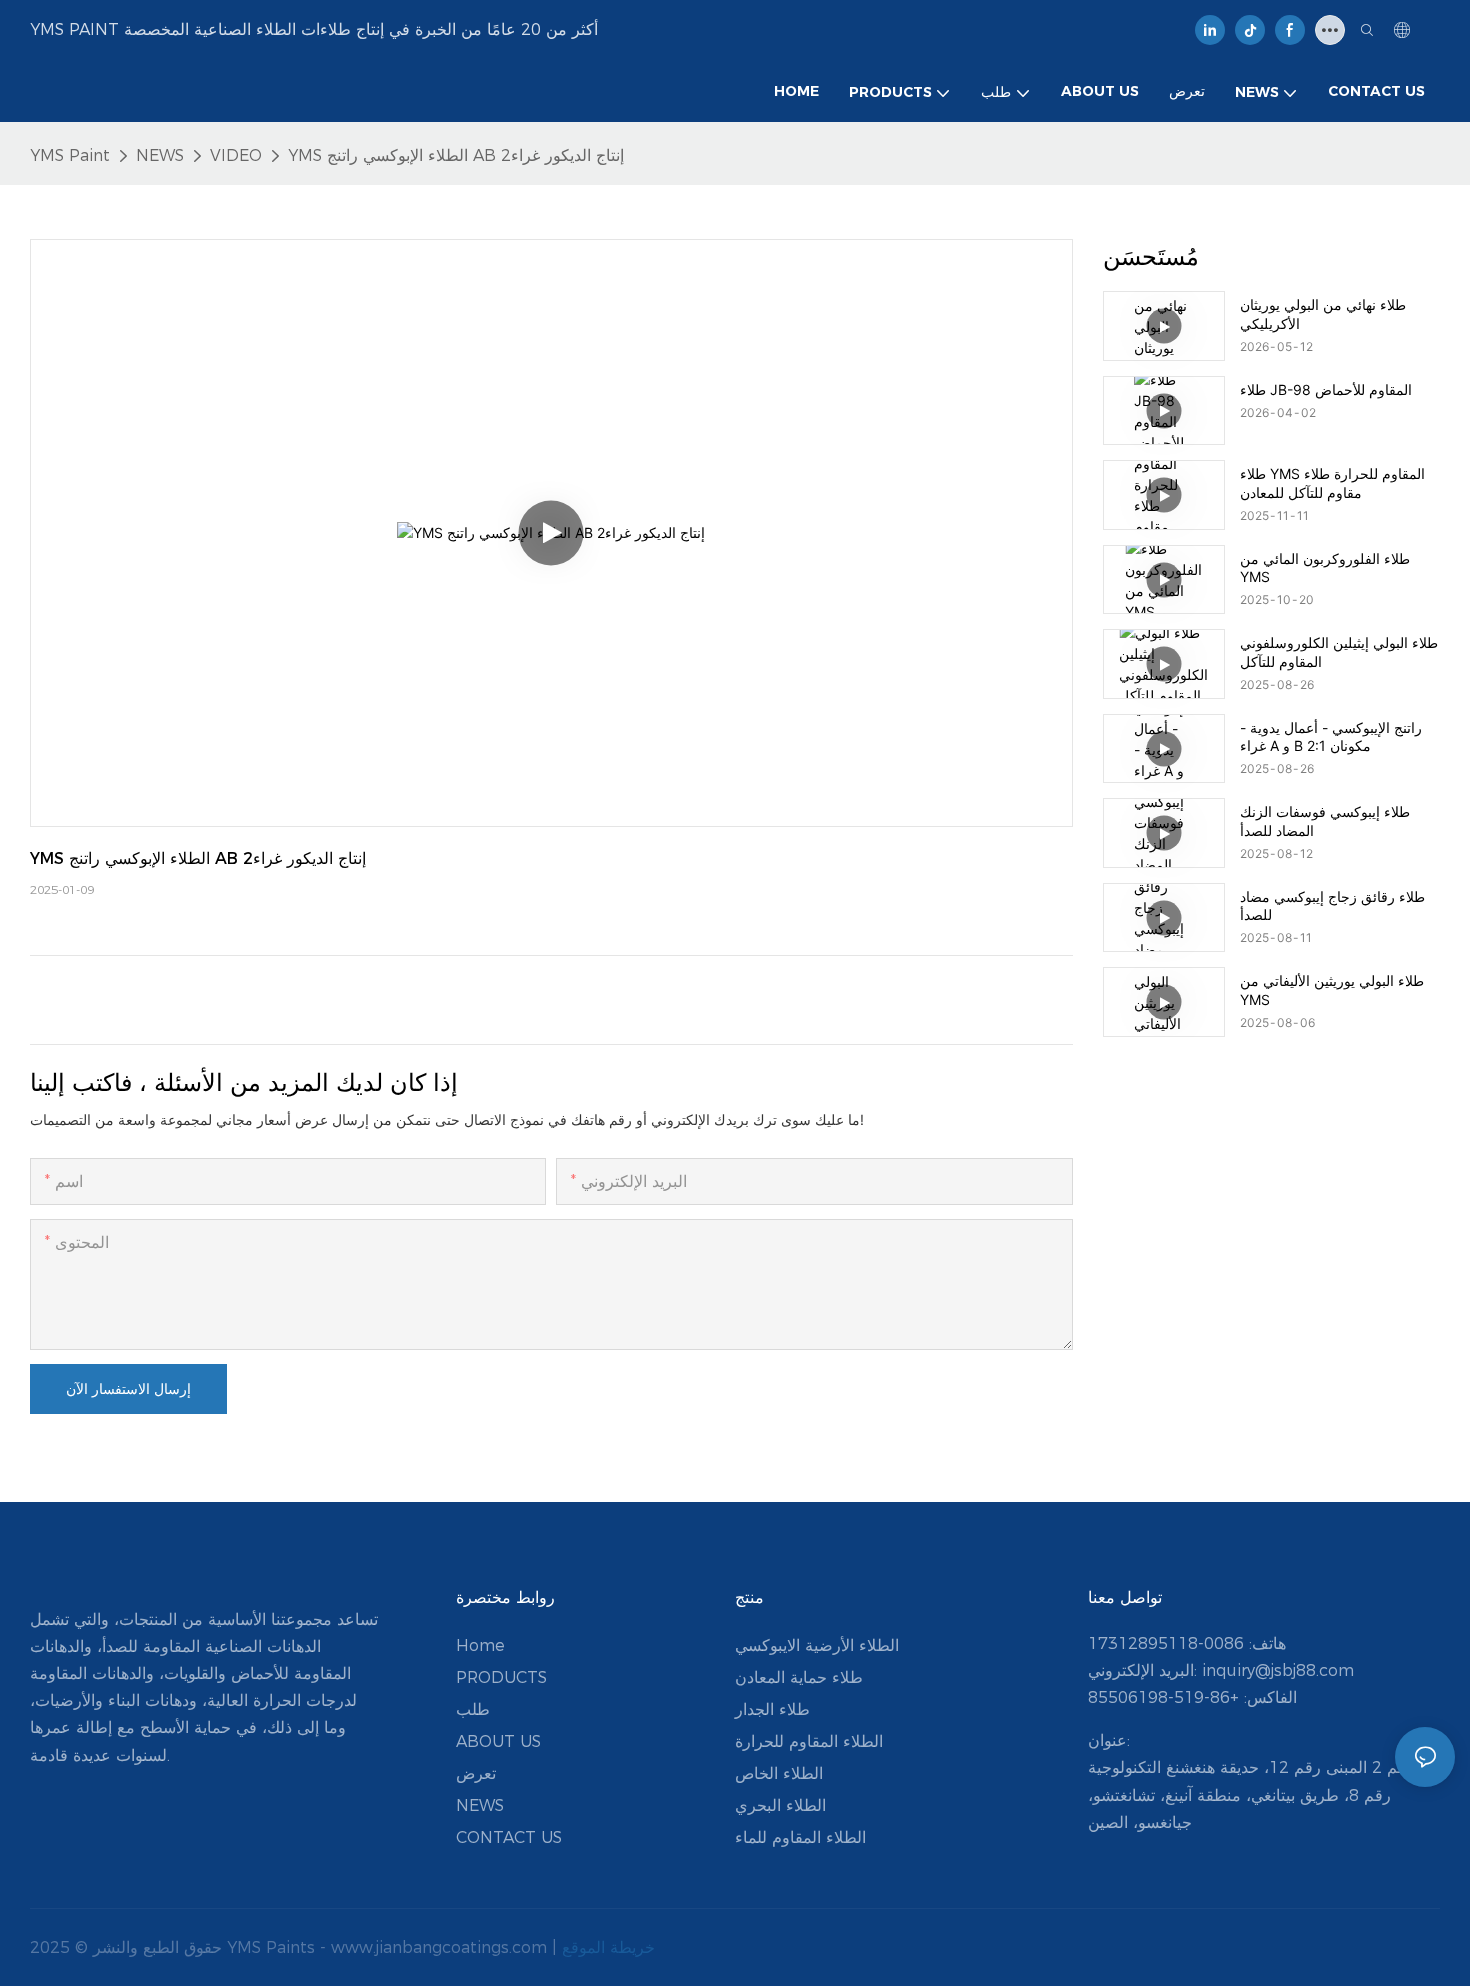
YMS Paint (70, 155)
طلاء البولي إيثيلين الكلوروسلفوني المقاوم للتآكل (1339, 651)
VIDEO (236, 155)
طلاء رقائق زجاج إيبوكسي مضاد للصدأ (1332, 905)
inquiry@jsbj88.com (1278, 1670)
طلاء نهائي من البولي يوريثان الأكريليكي (1323, 313)
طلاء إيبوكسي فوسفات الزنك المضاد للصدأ (1325, 820)
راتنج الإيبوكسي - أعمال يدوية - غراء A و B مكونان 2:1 (1331, 736)
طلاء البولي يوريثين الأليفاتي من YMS (1332, 989)
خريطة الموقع (608, 1947)
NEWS (160, 155)
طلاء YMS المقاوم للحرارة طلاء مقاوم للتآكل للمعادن (1332, 482)
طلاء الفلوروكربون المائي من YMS (1325, 567)
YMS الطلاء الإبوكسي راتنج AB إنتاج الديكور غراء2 (456, 155)
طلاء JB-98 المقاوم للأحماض (1326, 389)
